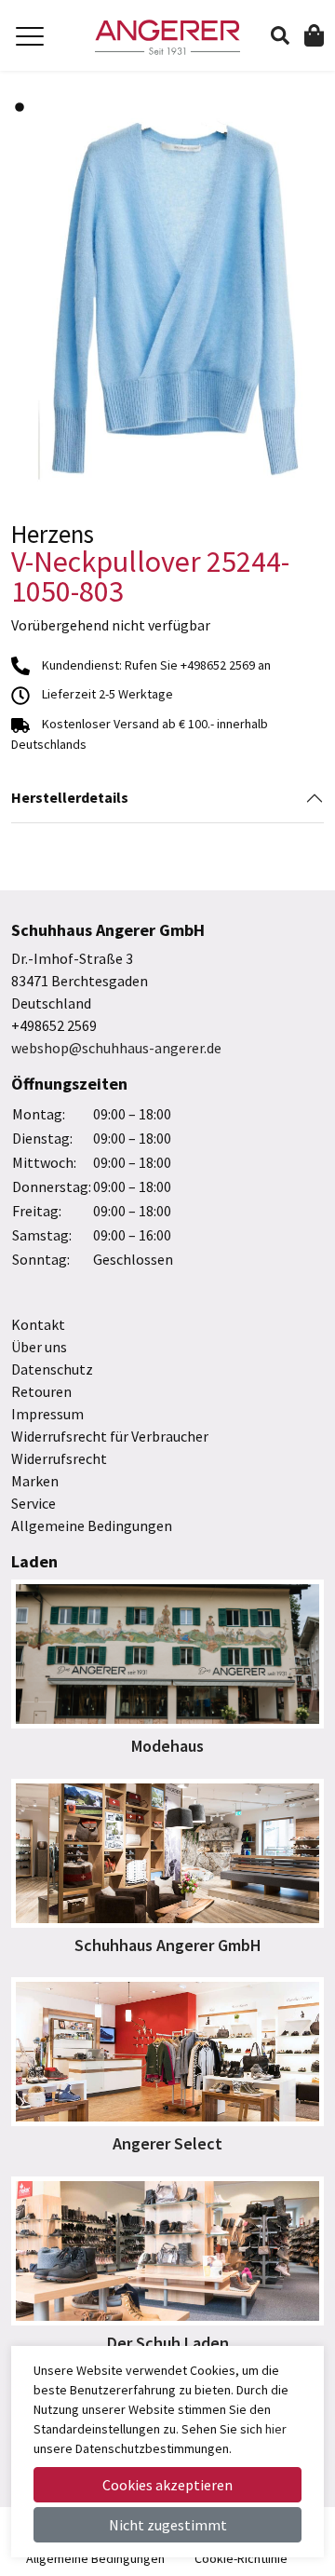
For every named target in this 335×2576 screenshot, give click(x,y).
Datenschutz (52, 1369)
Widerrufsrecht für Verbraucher (110, 1436)
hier (276, 2429)
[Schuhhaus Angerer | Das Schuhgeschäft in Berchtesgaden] (167, 37)
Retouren (41, 1391)
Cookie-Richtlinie (241, 2558)
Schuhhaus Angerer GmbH (168, 1945)
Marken (35, 1481)
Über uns (39, 1347)
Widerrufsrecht (59, 1458)
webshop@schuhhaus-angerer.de (116, 1048)
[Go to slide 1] (20, 107)
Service (33, 1503)
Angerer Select (167, 2143)
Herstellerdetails (70, 797)
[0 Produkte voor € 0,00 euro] (314, 34)
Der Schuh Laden (168, 2343)
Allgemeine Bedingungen (92, 1525)
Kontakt (38, 1324)
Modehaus (167, 1746)
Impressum (47, 1414)
